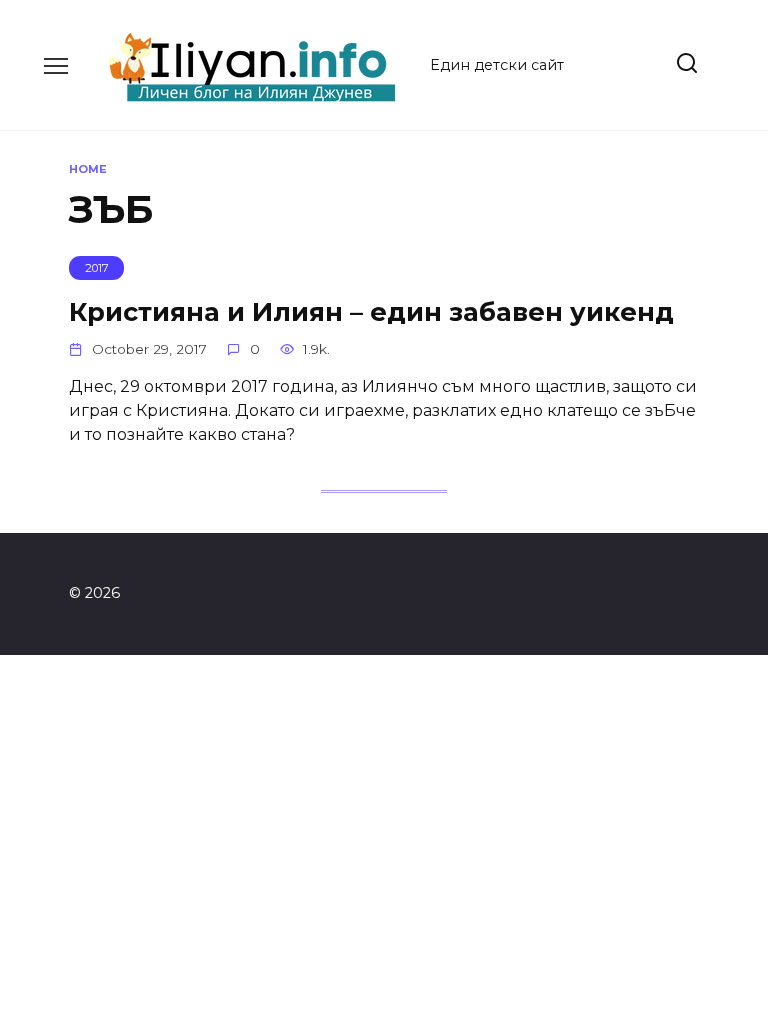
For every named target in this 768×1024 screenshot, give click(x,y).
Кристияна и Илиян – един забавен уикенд (371, 310)
